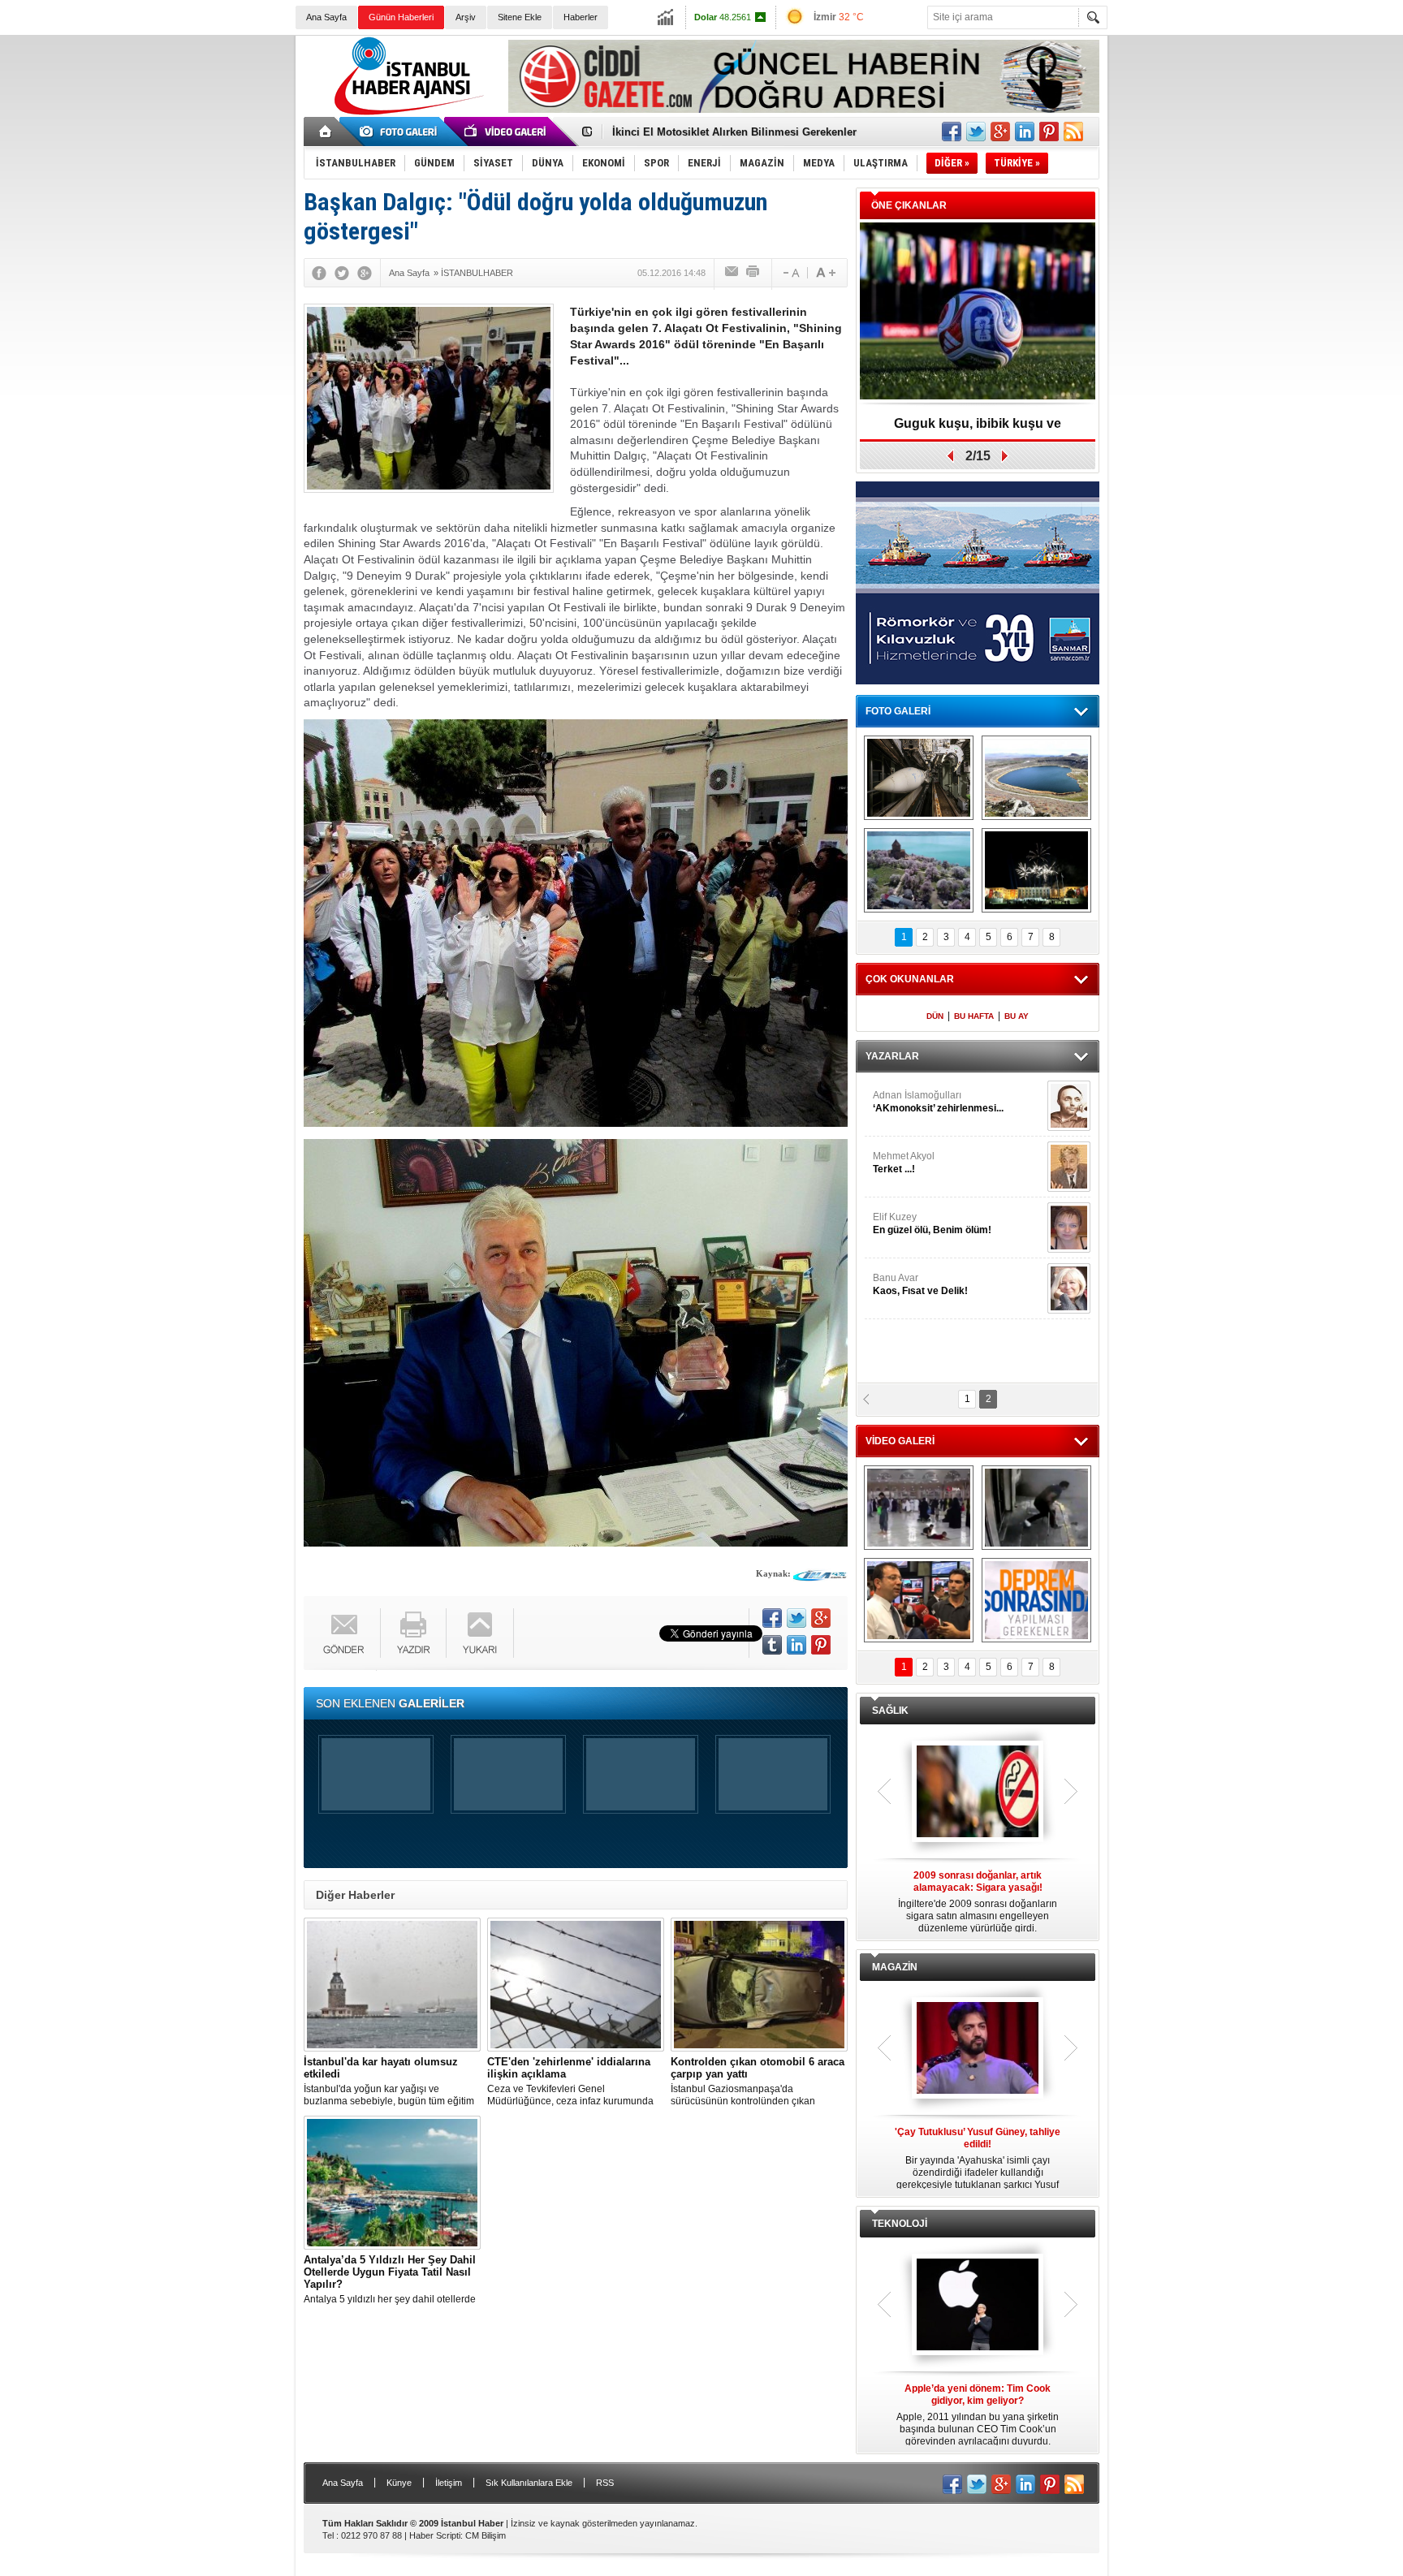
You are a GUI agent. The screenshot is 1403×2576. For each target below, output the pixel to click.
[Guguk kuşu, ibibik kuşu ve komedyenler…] (978, 312)
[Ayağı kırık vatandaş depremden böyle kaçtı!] (1036, 1508)
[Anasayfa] (326, 132)
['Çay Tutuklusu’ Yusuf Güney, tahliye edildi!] (978, 2049)
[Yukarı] (480, 1633)
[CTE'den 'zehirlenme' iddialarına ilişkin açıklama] (576, 1985)
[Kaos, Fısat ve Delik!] (1069, 1288)
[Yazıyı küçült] (790, 273)
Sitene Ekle (520, 17)
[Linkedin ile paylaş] (1025, 132)
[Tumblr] (772, 1645)
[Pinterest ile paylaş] (1049, 132)
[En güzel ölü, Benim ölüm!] (1069, 1228)
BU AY (1017, 1016)
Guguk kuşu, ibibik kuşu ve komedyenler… (721, 133)
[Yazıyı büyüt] (826, 273)
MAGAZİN (895, 1967)
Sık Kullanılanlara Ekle (529, 2483)
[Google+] (365, 273)
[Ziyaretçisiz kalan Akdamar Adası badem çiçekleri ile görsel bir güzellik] (919, 870)
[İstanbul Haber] (405, 114)
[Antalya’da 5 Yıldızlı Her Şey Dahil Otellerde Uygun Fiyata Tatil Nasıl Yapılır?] (392, 2183)
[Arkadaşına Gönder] (732, 273)
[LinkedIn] (796, 1645)
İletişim (449, 2483)
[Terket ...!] (1069, 1167)
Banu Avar (920, 1284)
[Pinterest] (821, 1645)
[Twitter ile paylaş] (976, 132)
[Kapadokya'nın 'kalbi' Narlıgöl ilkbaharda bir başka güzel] (1036, 778)
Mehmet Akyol (904, 1163)
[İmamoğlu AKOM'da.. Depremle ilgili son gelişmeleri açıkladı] (919, 1600)
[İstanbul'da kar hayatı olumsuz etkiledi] (392, 1985)
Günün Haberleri (401, 17)
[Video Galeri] (507, 132)
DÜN (935, 1016)
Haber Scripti (435, 2535)
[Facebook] (319, 273)
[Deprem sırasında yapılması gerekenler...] (1036, 1600)
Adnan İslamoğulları (938, 1102)
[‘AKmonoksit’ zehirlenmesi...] (1069, 1106)
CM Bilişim (486, 2535)
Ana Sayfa (326, 17)
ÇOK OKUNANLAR (910, 979)
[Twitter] (342, 273)
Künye (399, 2483)
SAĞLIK (890, 1711)
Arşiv (466, 17)
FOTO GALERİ (898, 711)
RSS (605, 2483)
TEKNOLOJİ (900, 2224)
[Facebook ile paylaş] (952, 132)
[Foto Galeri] (401, 132)
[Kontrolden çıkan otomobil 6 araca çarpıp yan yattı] (759, 1985)
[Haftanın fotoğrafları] (1036, 870)
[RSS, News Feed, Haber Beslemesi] (1073, 132)
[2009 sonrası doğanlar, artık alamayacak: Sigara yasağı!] (978, 1793)
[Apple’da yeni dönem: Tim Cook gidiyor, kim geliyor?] (978, 2306)
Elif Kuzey (932, 1223)
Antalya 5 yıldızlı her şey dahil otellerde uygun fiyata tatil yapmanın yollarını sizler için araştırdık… (390, 2280)
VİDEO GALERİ (900, 1441)
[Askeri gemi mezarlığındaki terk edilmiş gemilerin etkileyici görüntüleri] (919, 778)
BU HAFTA (974, 1016)
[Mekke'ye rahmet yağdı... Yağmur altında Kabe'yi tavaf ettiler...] (919, 1508)
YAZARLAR (892, 1056)
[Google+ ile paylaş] (1000, 132)
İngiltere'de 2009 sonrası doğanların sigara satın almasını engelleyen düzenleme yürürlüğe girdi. (978, 1902)
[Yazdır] (753, 273)
